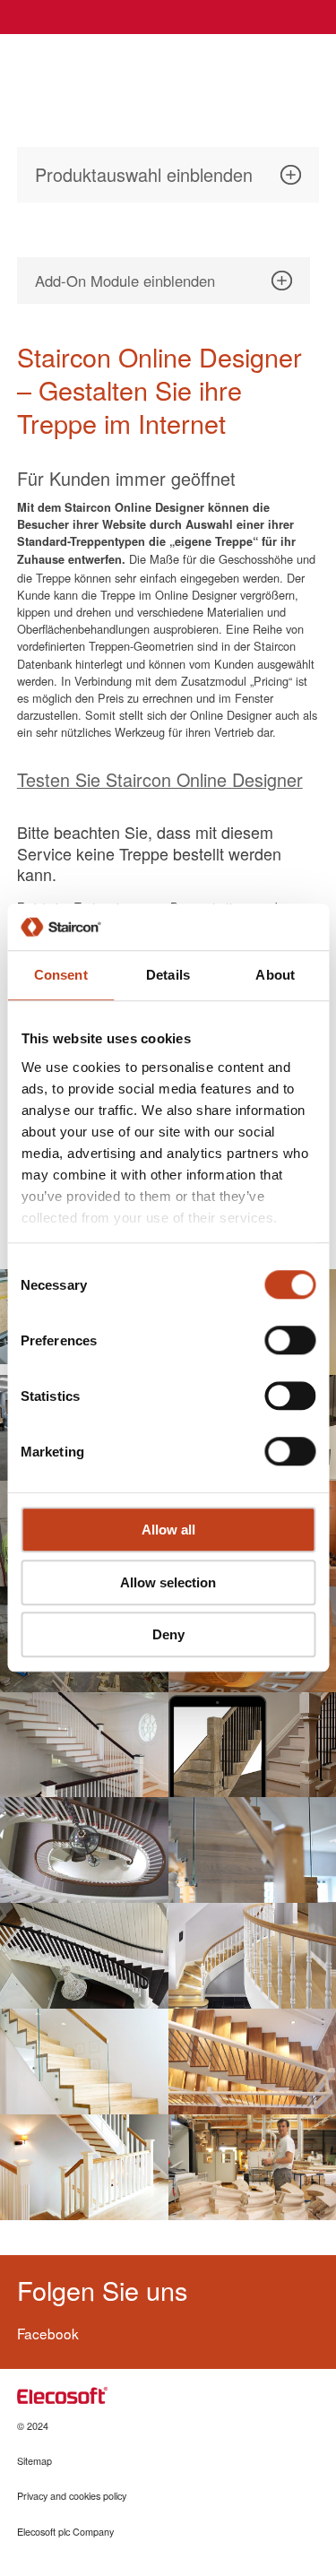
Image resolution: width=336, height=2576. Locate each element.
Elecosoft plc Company (65, 2532)
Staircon (81, 70)
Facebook (48, 2333)
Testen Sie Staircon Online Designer (160, 779)
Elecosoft (62, 2395)
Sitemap (34, 2461)
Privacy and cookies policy (72, 2496)
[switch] (290, 1341)
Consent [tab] (61, 976)
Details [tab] (168, 976)
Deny (168, 1635)
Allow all (168, 1530)
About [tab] (275, 976)
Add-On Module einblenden (125, 281)
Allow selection (168, 1582)
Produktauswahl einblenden (144, 174)
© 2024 (33, 2426)
